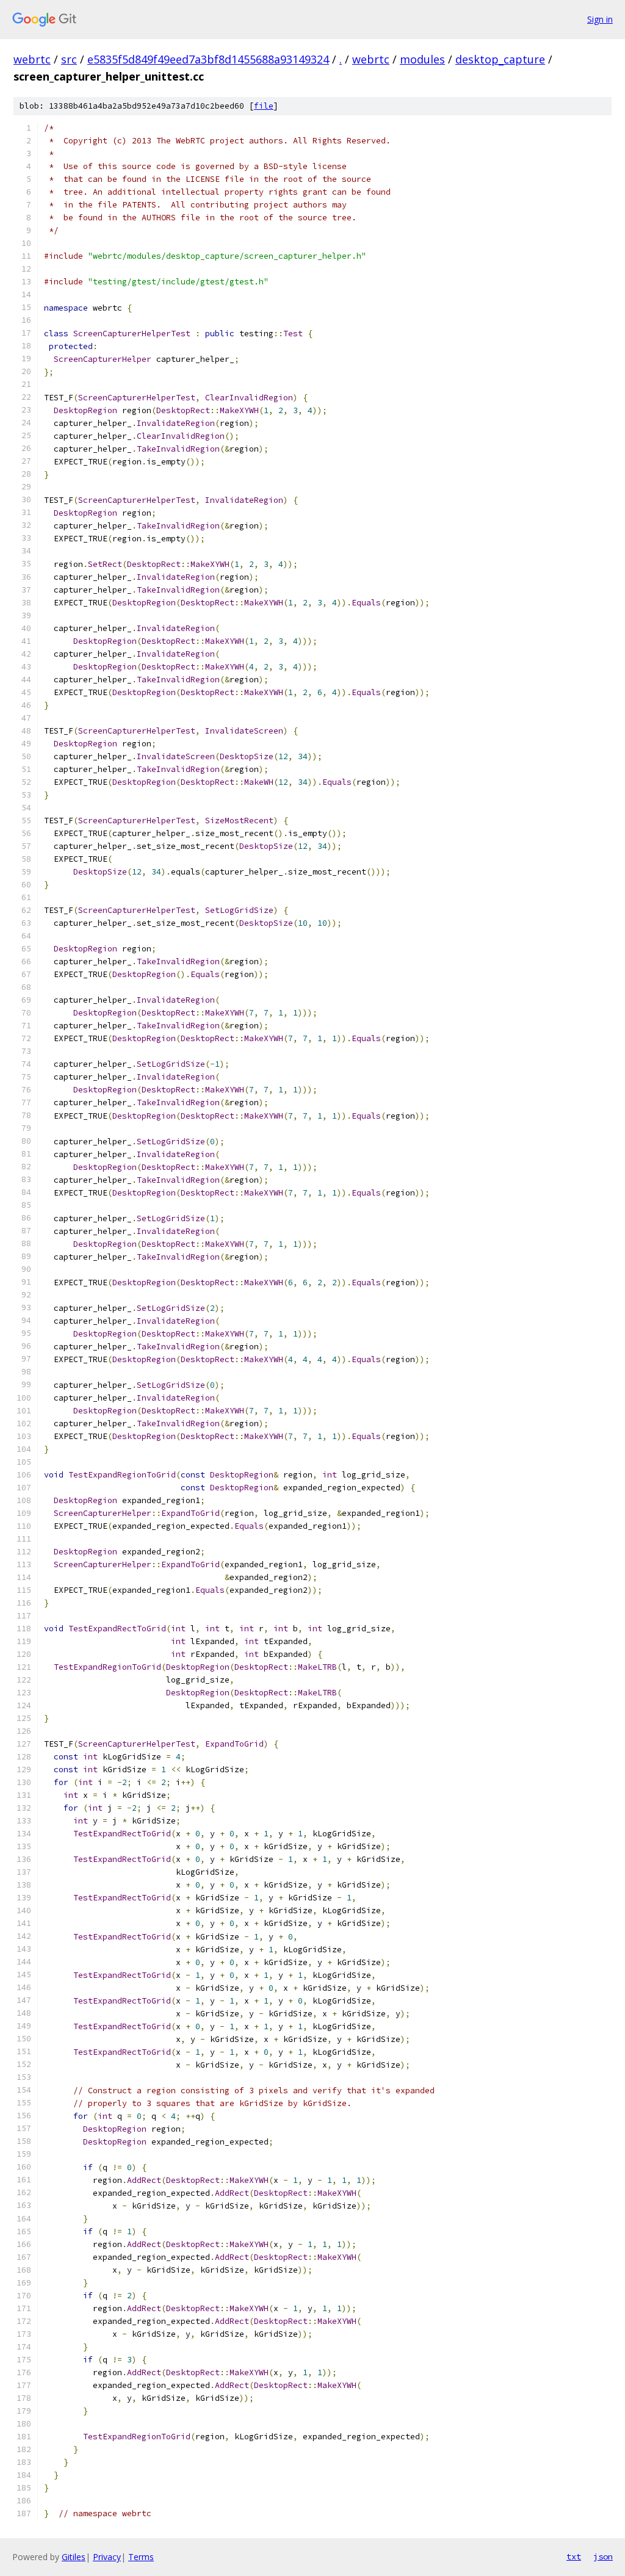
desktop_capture (500, 59)
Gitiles (74, 2557)
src (69, 59)
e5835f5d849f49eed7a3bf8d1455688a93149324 (208, 59)
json (603, 2556)
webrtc (32, 59)
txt (574, 2556)
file (264, 106)
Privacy (107, 2557)
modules (422, 59)
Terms (141, 2557)
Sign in (600, 19)
